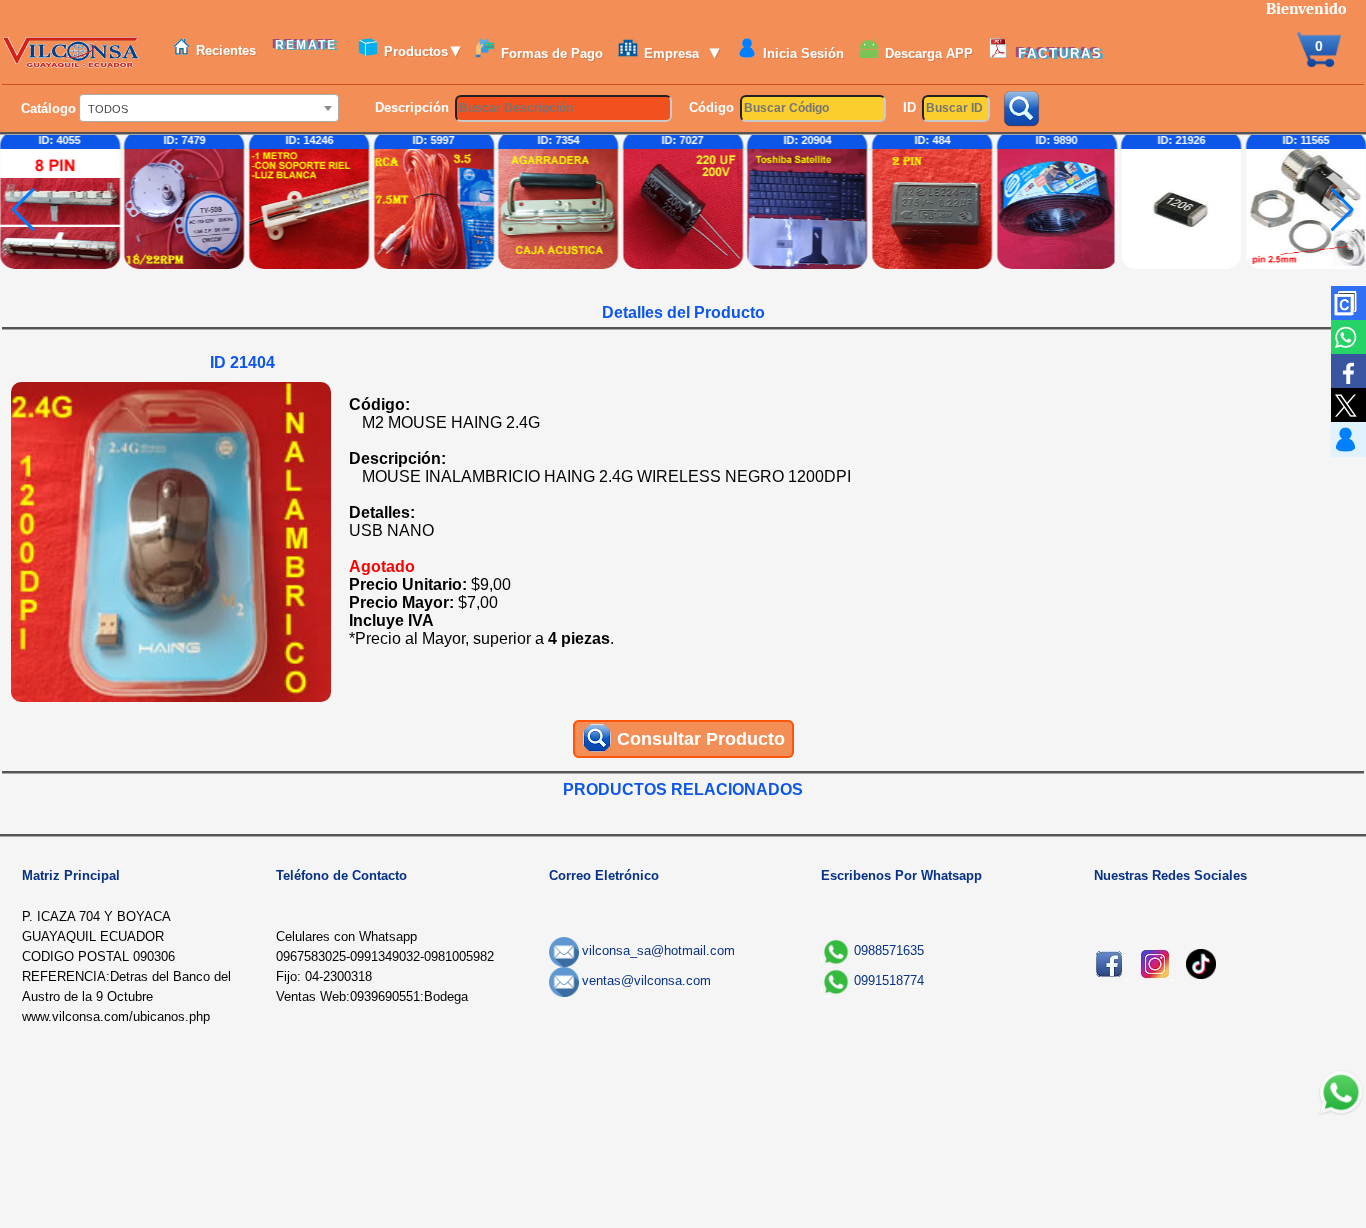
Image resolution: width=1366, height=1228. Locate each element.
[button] (1342, 210)
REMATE (308, 45)
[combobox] (209, 108)
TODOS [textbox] (108, 109)
